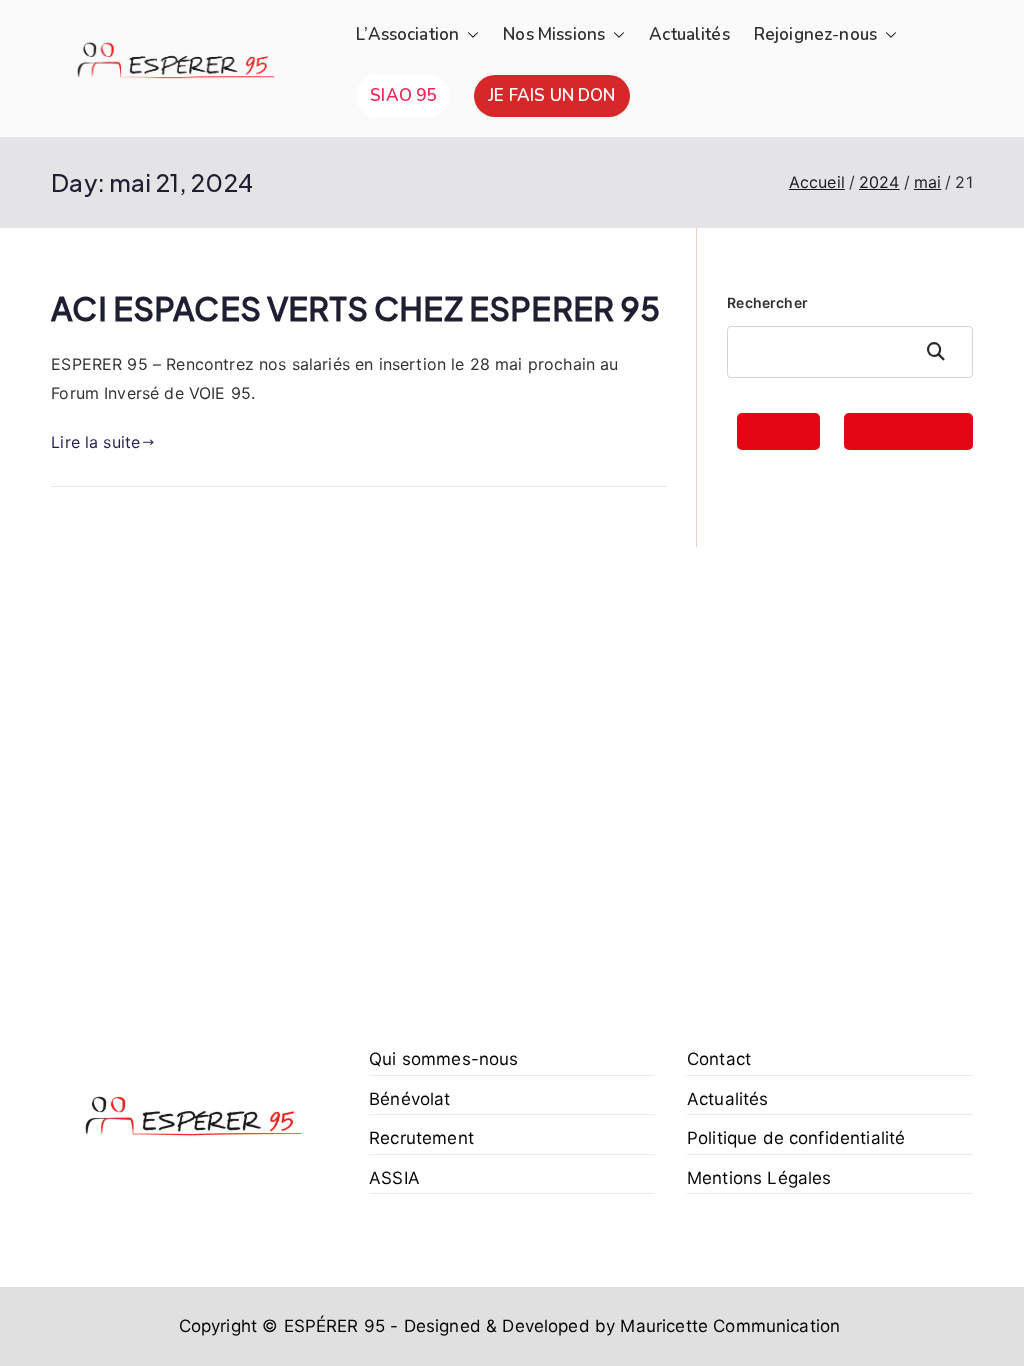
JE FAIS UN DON (551, 95)
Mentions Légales (759, 1178)
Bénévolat (409, 1099)
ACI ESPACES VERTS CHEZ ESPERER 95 (355, 308)
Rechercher (767, 302)
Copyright (218, 1326)
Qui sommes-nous (443, 1059)
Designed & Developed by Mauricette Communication (621, 1326)
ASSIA (394, 1178)
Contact (719, 1059)
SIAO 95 (403, 95)
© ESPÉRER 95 (323, 1326)
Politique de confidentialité (796, 1138)
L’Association (407, 34)
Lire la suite (95, 442)
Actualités (689, 34)
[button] (469, 35)
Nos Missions (554, 34)
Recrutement (421, 1138)
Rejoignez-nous (815, 34)
